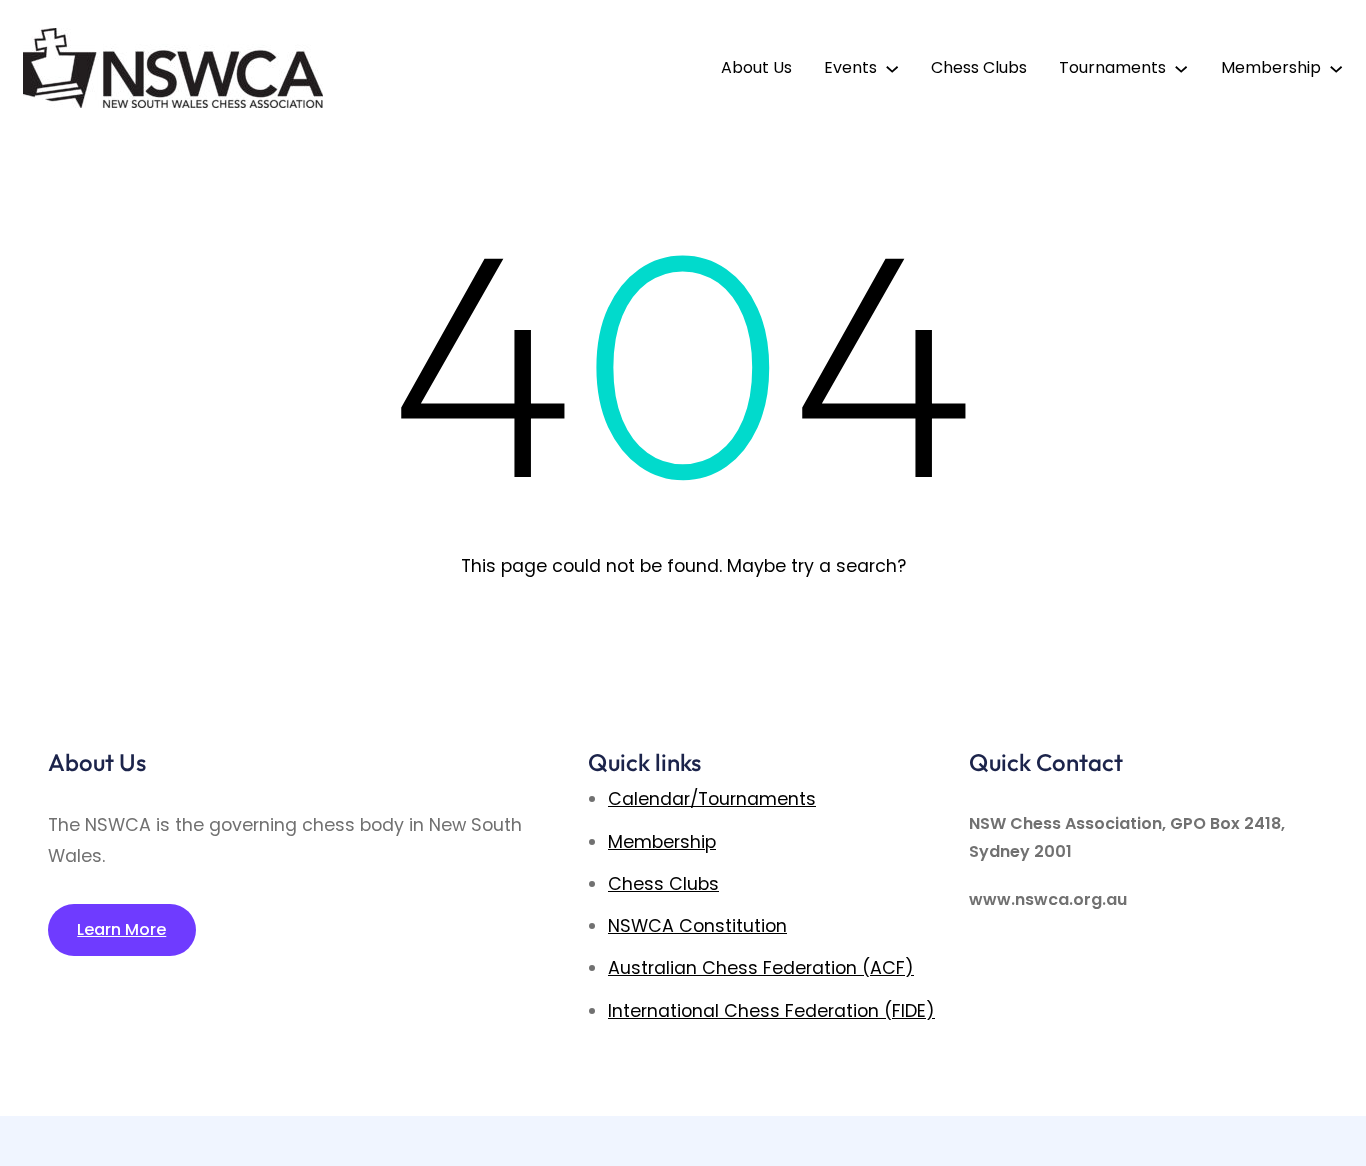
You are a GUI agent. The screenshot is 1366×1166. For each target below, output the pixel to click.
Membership (662, 842)
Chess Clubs (663, 884)
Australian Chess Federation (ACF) (761, 968)
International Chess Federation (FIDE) (771, 1011)
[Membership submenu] (1336, 68)
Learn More (121, 929)
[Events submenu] (892, 68)
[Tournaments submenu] (1181, 68)
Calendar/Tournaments (712, 799)
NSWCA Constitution (697, 926)
